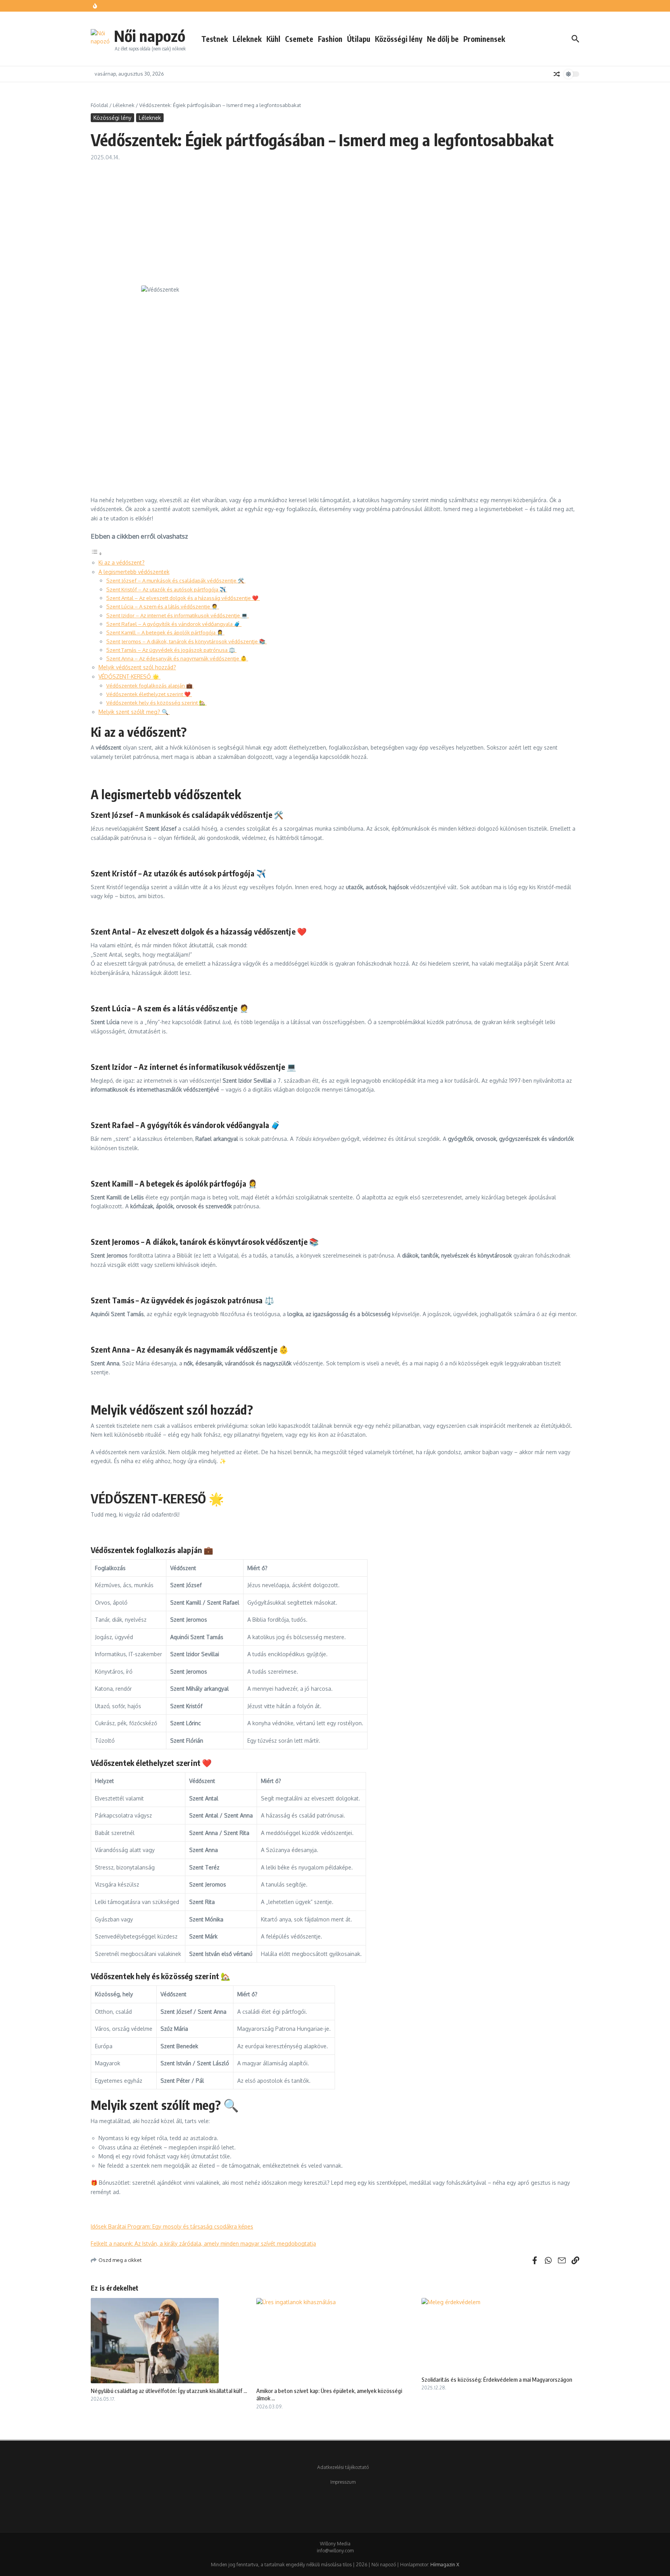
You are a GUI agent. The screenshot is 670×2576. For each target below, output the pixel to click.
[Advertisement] (335, 219)
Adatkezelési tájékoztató (343, 2467)
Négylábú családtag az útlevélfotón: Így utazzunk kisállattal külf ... (169, 2391)
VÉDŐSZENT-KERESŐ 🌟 (130, 676)
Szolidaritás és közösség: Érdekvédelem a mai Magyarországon (497, 2379)
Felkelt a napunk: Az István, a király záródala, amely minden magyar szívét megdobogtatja (203, 2243)
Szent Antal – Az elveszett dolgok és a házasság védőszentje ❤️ (183, 598)
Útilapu (359, 39)
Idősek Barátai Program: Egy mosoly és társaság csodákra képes (172, 2226)
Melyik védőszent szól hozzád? (137, 667)
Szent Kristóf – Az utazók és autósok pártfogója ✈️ (167, 589)
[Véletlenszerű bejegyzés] (557, 74)
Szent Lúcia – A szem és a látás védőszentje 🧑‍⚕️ (163, 606)
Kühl (273, 39)
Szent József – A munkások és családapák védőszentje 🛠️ (176, 580)
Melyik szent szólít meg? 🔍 (134, 712)
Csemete (299, 39)
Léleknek (247, 39)
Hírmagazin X (445, 2565)
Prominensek (484, 39)
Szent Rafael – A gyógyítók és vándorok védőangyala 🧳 (174, 624)
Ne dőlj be (443, 39)
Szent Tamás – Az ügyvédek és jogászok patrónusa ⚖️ (171, 650)
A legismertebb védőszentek (134, 572)
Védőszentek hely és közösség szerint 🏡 (156, 702)
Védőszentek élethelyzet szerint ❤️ (149, 694)
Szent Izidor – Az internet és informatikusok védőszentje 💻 (178, 615)
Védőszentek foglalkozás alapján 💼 (150, 685)
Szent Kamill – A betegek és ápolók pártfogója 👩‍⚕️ (165, 632)
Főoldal (99, 105)
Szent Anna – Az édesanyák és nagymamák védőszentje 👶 (177, 658)
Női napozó (150, 36)
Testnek (215, 39)
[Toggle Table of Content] (97, 554)
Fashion (330, 39)
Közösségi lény (399, 39)
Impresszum (343, 2482)
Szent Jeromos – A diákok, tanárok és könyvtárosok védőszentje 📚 (186, 641)
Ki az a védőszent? (122, 562)
